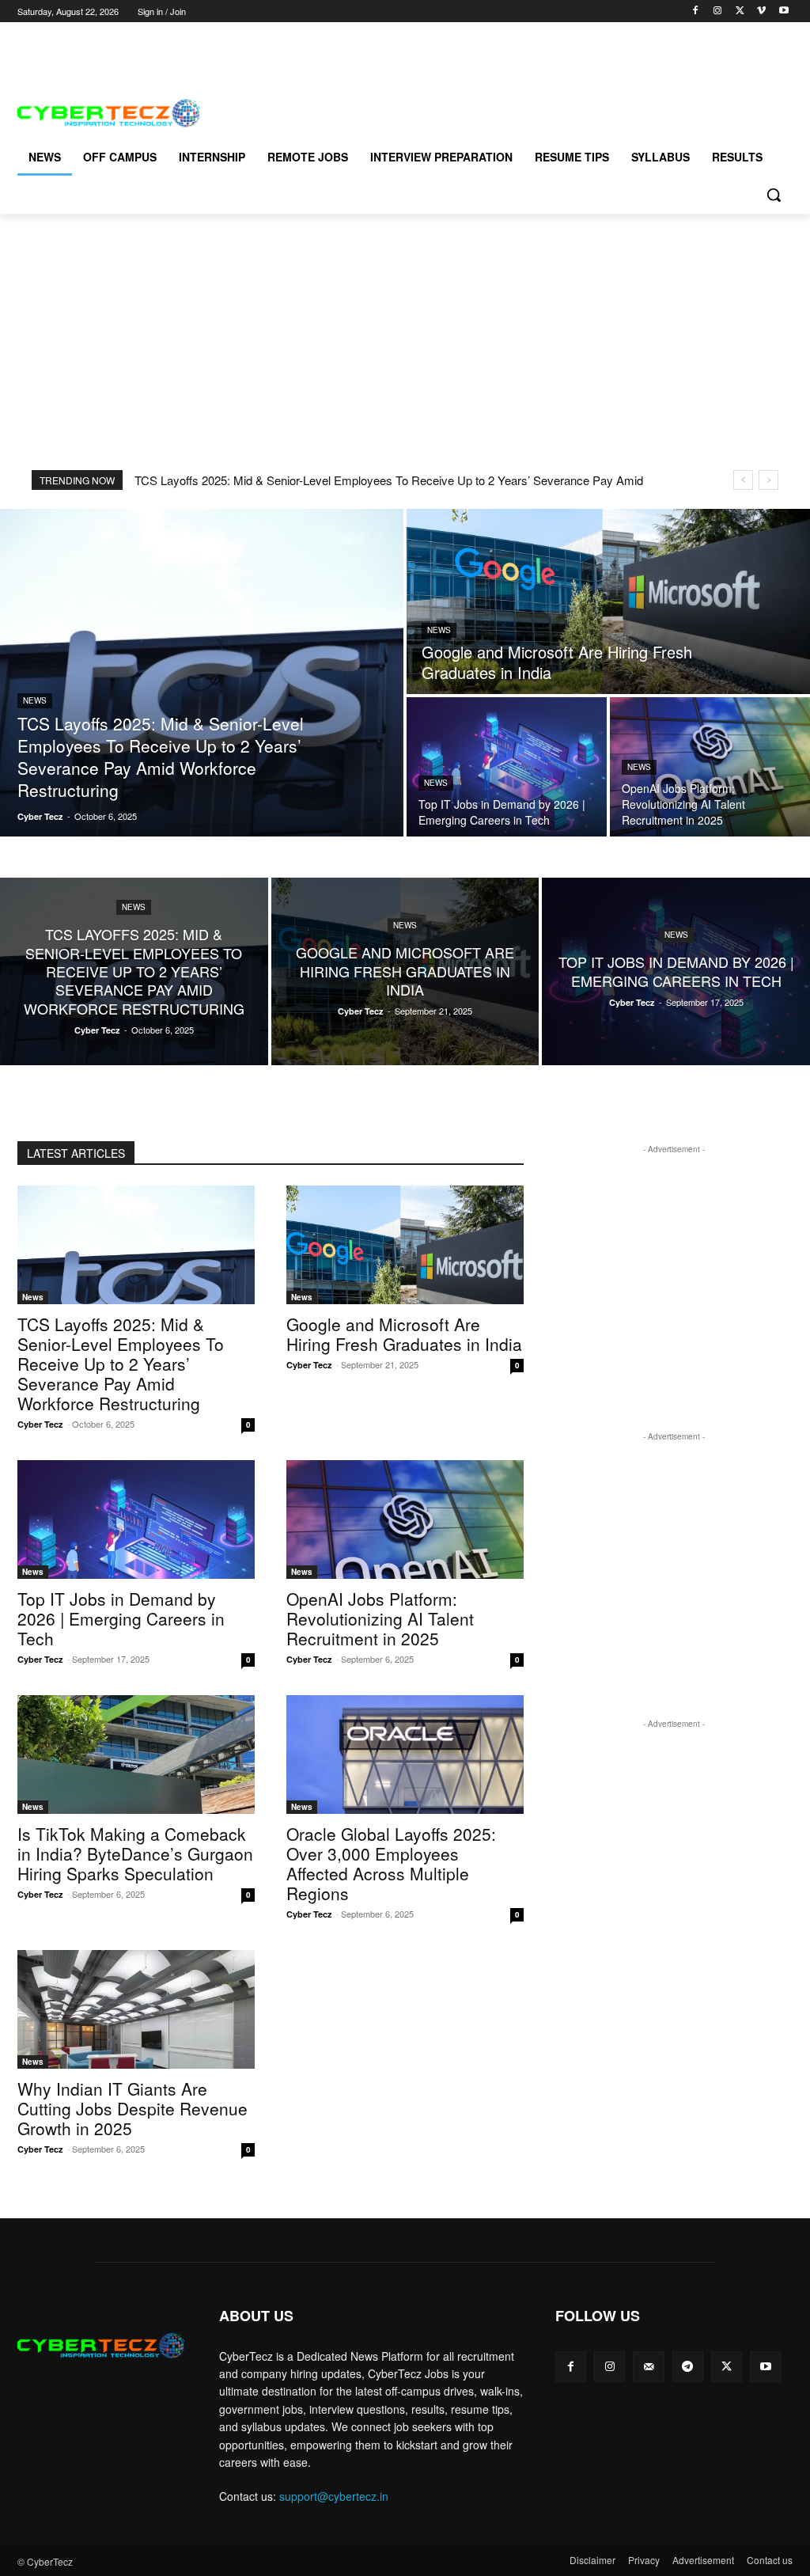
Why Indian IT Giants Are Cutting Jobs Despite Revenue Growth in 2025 (132, 2108)
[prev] (743, 480)
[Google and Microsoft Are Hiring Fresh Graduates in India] (608, 601)
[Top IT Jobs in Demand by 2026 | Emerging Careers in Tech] (507, 767)
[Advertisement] (202, 46)
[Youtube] (784, 11)
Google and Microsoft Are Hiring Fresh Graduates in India (404, 1334)
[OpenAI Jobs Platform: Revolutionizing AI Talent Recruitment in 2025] (710, 767)
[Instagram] (718, 11)
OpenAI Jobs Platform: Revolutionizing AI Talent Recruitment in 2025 (380, 1618)
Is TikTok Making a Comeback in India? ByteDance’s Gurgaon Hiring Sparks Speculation (135, 1853)
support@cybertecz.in (334, 2496)
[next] (768, 480)
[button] (774, 195)
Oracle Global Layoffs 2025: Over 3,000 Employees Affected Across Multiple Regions (391, 1863)
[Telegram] (688, 2367)
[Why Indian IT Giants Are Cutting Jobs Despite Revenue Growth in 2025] (136, 2009)
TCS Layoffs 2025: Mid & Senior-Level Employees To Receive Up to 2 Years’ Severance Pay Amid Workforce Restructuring (121, 1364)
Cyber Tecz (40, 1424)
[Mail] (648, 2367)
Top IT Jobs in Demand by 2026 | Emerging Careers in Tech (121, 1618)
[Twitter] (740, 11)
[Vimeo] (761, 11)
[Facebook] (696, 11)
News (35, 700)
